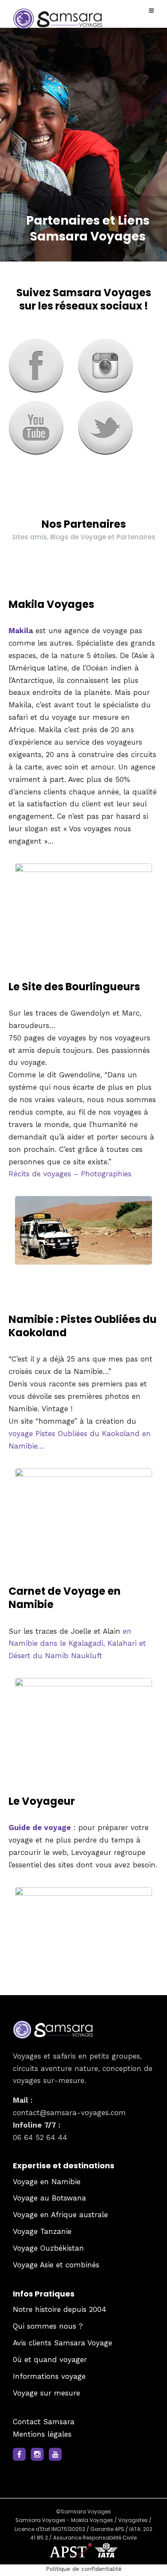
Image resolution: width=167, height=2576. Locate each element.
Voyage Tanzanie (42, 2232)
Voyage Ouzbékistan (48, 2248)
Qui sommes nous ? (48, 2326)
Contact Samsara (44, 2422)
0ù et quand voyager (50, 2360)
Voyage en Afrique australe (60, 2215)
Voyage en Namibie (47, 2182)
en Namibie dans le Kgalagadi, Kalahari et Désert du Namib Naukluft (77, 1644)
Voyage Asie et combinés (56, 2265)
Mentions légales (42, 2434)
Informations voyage (49, 2376)
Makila (21, 631)
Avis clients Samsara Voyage (63, 2343)
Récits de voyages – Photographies (70, 1174)
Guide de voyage (40, 1828)
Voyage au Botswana (49, 2198)
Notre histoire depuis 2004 (60, 2310)
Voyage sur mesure (46, 2393)
